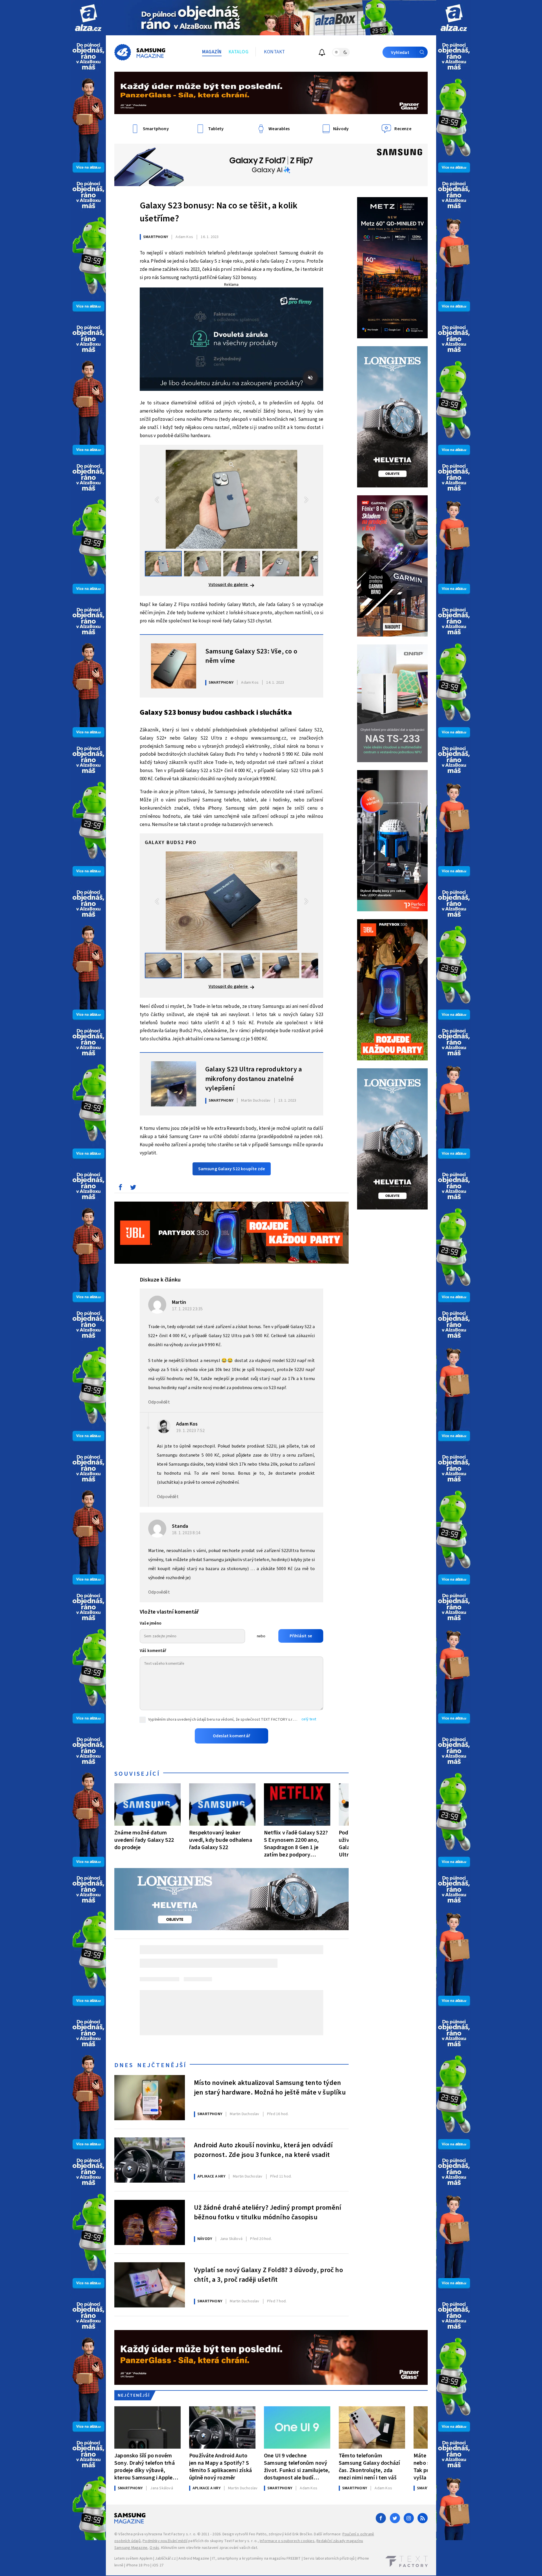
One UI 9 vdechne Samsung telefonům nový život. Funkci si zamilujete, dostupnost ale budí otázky (297, 2467)
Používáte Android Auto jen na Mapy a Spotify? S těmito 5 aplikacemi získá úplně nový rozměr (220, 2467)
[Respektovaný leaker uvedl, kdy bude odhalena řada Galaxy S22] (222, 1804)
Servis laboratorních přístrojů (329, 2558)
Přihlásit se (301, 1636)
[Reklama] (88, 18)
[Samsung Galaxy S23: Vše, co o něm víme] (174, 666)
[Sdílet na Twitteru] (133, 1189)
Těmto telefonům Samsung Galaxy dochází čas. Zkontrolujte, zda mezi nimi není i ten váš (369, 2467)
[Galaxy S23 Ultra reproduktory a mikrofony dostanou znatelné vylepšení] (174, 1084)
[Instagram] (409, 2518)
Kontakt (275, 52)
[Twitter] (395, 2518)
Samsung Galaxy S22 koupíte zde (232, 1169)
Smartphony (156, 237)
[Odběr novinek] (322, 53)
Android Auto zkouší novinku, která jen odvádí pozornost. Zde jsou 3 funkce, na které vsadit (263, 2150)
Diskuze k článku (160, 1280)
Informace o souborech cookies (287, 2541)
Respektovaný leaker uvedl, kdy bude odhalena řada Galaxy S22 (221, 1840)
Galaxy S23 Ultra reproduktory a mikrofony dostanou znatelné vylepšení (253, 1078)
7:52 (191, 1431)
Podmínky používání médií (165, 2541)
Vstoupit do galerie (229, 585)
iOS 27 (158, 2565)
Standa (180, 1526)
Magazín (212, 52)
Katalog (239, 52)
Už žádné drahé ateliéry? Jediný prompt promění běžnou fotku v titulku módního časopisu (268, 2213)
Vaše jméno (151, 1623)
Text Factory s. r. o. (180, 2534)
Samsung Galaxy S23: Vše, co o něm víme (251, 656)
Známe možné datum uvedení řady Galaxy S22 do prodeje (144, 1840)
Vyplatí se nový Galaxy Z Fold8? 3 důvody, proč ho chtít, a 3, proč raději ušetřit (268, 2275)
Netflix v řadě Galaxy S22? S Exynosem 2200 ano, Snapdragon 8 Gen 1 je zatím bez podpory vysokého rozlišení (296, 1844)
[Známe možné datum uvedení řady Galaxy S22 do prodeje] (147, 1804)
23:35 (188, 1309)
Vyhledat (400, 53)
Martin (179, 1302)
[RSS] (423, 2518)
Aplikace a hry (211, 2176)
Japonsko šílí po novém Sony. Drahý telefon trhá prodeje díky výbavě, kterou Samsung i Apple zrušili (145, 2467)
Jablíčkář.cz (165, 2558)
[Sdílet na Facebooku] (120, 1189)
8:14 (187, 1533)
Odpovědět (159, 1402)
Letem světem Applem (133, 2558)
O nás (155, 2548)
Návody (205, 2239)
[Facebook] (381, 2518)
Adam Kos (187, 1424)
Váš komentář (153, 1651)
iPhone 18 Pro (138, 2565)
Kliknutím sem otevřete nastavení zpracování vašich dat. (210, 2548)
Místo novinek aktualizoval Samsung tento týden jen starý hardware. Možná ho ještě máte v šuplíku (270, 2088)
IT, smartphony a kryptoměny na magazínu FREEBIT (256, 2558)
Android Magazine (194, 2558)
